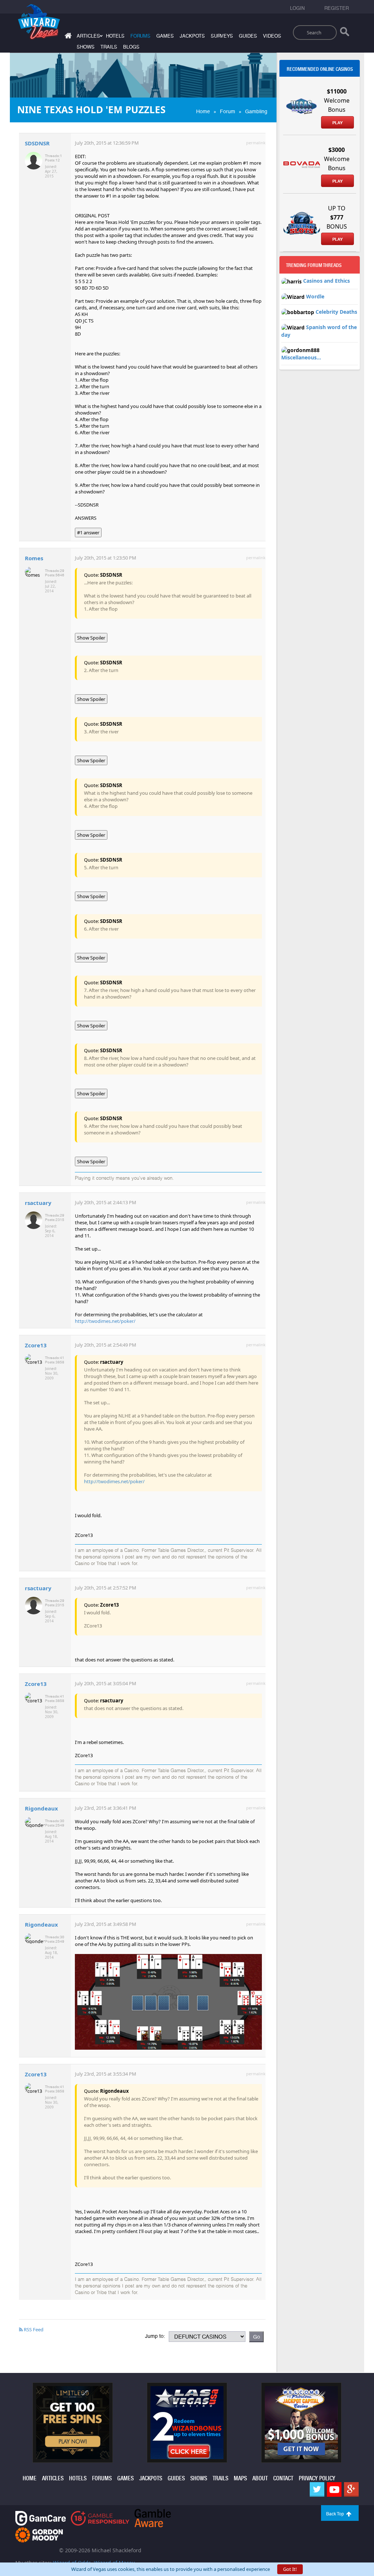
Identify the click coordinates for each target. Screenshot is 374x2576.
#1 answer (88, 533)
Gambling (256, 111)
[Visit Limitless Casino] (73, 2422)
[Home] (67, 37)
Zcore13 (36, 1345)
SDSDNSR (37, 143)
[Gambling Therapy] (39, 2534)
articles (53, 2478)
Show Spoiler (91, 638)
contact (283, 2478)
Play (337, 123)
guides (248, 36)
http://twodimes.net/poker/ (105, 1321)
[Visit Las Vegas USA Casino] (187, 2422)
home (30, 2478)
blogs (131, 47)
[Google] (351, 2489)
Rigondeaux (41, 1808)
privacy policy (317, 2478)
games (165, 36)
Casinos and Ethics (327, 281)
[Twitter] (317, 2489)
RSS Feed (33, 2329)
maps (240, 2478)
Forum (228, 111)
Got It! (290, 2569)
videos (272, 36)
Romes (34, 558)
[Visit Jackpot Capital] (301, 2422)
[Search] (345, 33)
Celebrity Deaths (336, 312)
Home (203, 111)
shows (86, 47)
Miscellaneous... (301, 357)
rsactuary (38, 1203)
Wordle (315, 296)
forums (140, 36)
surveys (222, 36)
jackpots (192, 36)
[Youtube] (334, 2489)
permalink (256, 143)
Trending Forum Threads (314, 265)
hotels (115, 36)
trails (109, 47)
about (260, 2478)
